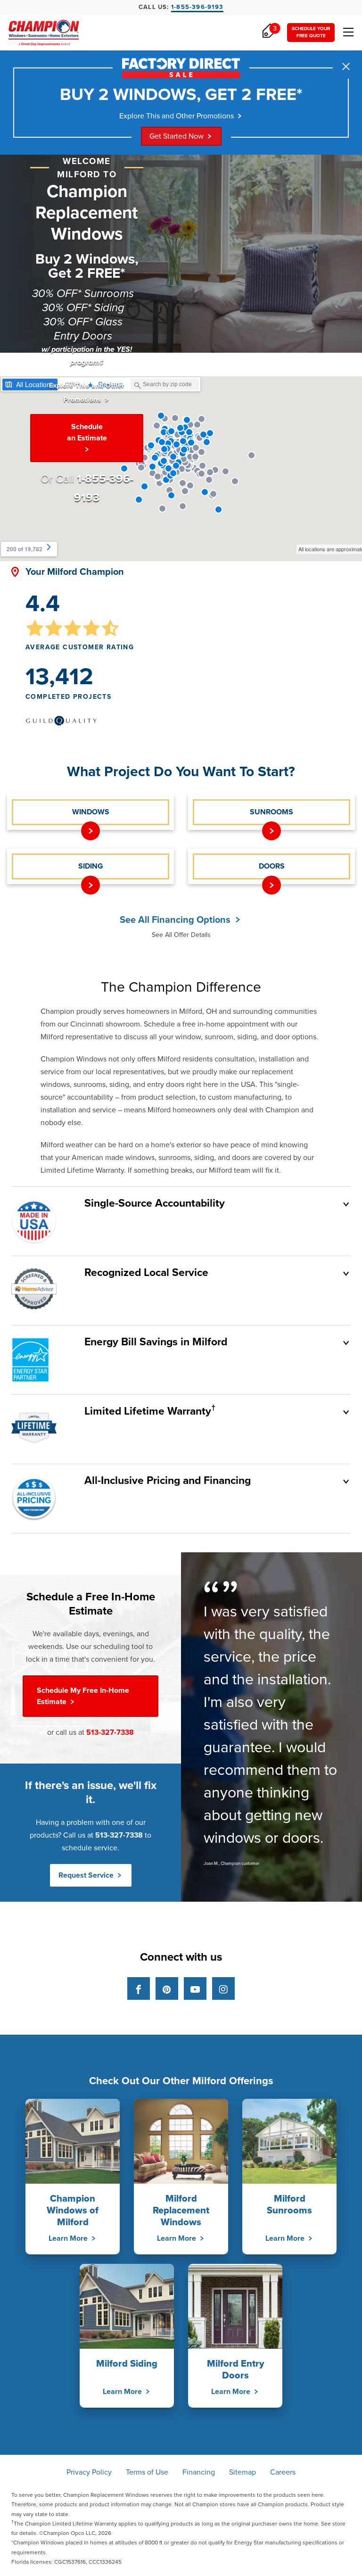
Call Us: (181, 7)
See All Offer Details (181, 935)
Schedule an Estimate (87, 432)
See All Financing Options (176, 920)
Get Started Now (177, 136)
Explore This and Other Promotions (177, 116)
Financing (199, 2472)
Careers (283, 2472)
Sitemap (243, 2472)
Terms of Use (147, 2472)
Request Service (87, 1875)
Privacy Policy (89, 2472)
